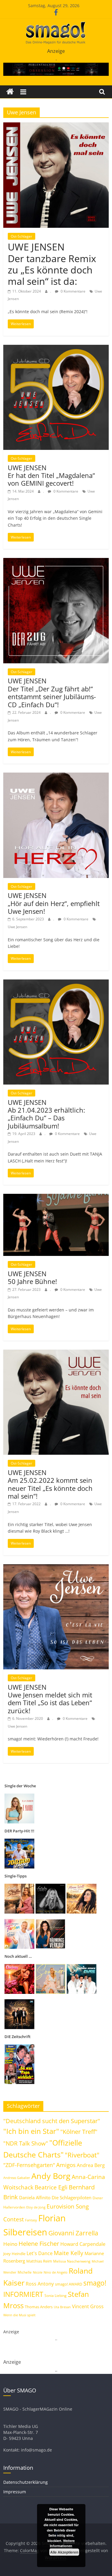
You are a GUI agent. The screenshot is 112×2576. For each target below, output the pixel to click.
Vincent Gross (88, 2306)
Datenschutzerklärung (26, 2482)
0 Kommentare (73, 291)
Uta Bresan (62, 2307)
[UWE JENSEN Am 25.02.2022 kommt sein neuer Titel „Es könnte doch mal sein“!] (56, 1353)
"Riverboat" (82, 2155)
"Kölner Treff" (79, 2131)
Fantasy (31, 2220)
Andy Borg (51, 2176)
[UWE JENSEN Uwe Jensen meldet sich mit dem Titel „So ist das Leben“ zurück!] (56, 1568)
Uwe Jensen (17, 927)
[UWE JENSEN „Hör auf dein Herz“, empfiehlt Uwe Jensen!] (56, 776)
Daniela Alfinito (35, 2197)
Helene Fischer (39, 2244)
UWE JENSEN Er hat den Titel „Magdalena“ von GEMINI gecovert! (51, 475)
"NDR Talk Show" (26, 2143)
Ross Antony (40, 2284)
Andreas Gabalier (17, 2178)
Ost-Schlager (22, 236)
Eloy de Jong (36, 2207)
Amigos (66, 2165)
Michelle (25, 2272)
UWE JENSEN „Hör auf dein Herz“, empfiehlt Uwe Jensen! (54, 903)
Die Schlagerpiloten (72, 2197)
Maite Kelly (69, 2253)
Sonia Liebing (56, 2296)
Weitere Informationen (62, 2543)
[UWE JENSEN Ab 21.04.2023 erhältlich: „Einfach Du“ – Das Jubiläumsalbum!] (56, 983)
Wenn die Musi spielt (19, 2315)
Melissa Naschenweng (72, 2261)
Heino (10, 2244)
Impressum (15, 2492)
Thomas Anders (39, 2307)
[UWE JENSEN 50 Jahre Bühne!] (56, 1197)
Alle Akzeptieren (64, 2552)
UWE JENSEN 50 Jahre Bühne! (32, 1277)
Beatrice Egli (51, 2187)
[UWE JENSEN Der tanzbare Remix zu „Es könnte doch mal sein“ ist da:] (56, 126)
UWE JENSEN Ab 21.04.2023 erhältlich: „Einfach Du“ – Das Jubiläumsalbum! (46, 1114)
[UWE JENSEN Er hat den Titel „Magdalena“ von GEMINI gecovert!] (56, 348)
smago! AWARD (69, 2284)
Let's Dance (40, 2253)
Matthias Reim (39, 2261)
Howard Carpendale (83, 2244)
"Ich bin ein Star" (31, 2131)
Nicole (38, 2272)
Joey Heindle (14, 2254)
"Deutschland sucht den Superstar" (52, 2121)
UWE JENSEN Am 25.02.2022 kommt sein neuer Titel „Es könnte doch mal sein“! (50, 1484)
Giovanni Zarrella (73, 2233)
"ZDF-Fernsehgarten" (29, 2165)
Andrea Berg (91, 2165)
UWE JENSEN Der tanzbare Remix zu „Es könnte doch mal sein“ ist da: (52, 264)
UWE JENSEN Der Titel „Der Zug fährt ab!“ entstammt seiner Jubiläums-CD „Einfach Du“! (52, 692)
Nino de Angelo (56, 2272)
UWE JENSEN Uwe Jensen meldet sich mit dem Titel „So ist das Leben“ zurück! (50, 1699)
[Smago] (10, 92)
